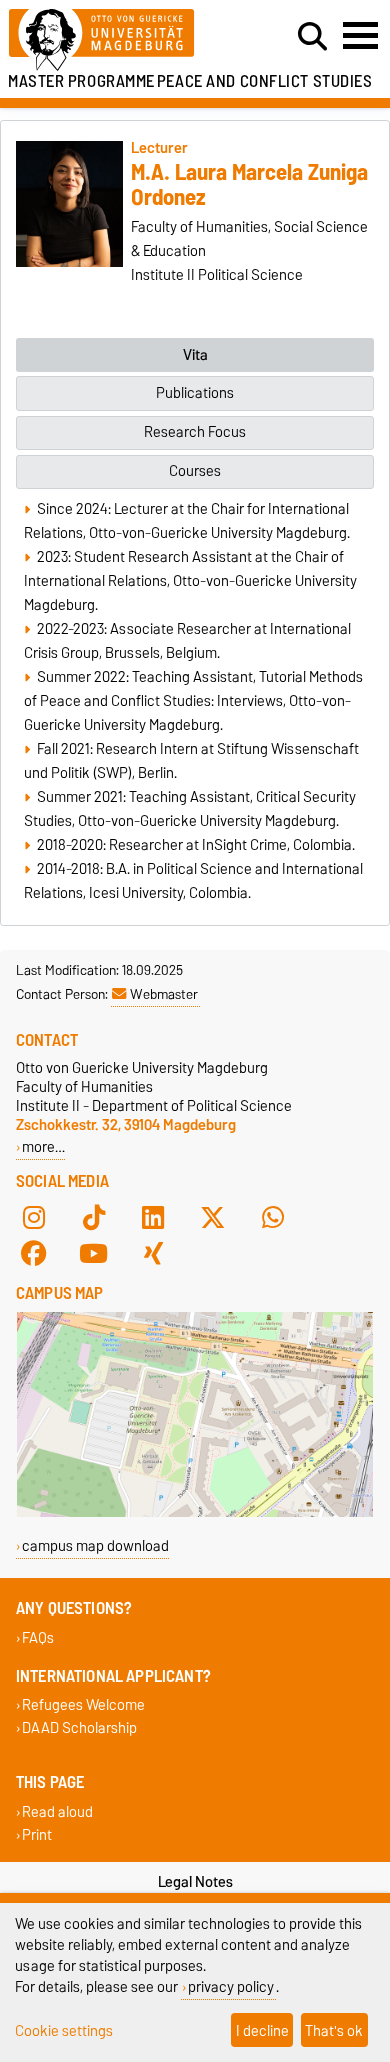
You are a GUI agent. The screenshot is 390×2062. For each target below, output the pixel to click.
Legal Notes (195, 1882)
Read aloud (57, 1811)
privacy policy (231, 1986)
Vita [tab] (195, 355)
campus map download (95, 1545)
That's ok (334, 2030)
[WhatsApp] (273, 1217)
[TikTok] (94, 1217)
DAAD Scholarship (79, 1728)
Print (37, 1834)
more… (43, 1146)
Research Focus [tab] (195, 432)
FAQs (38, 1637)
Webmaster (164, 994)
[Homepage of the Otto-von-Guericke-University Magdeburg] (120, 40)
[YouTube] (94, 1253)
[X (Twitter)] (213, 1217)
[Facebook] (34, 1253)
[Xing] (153, 1253)
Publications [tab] (195, 393)
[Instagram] (34, 1217)
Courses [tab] (195, 471)
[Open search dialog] (312, 37)
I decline (262, 2030)
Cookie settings (64, 2030)
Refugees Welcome (83, 1705)
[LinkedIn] (153, 1217)
